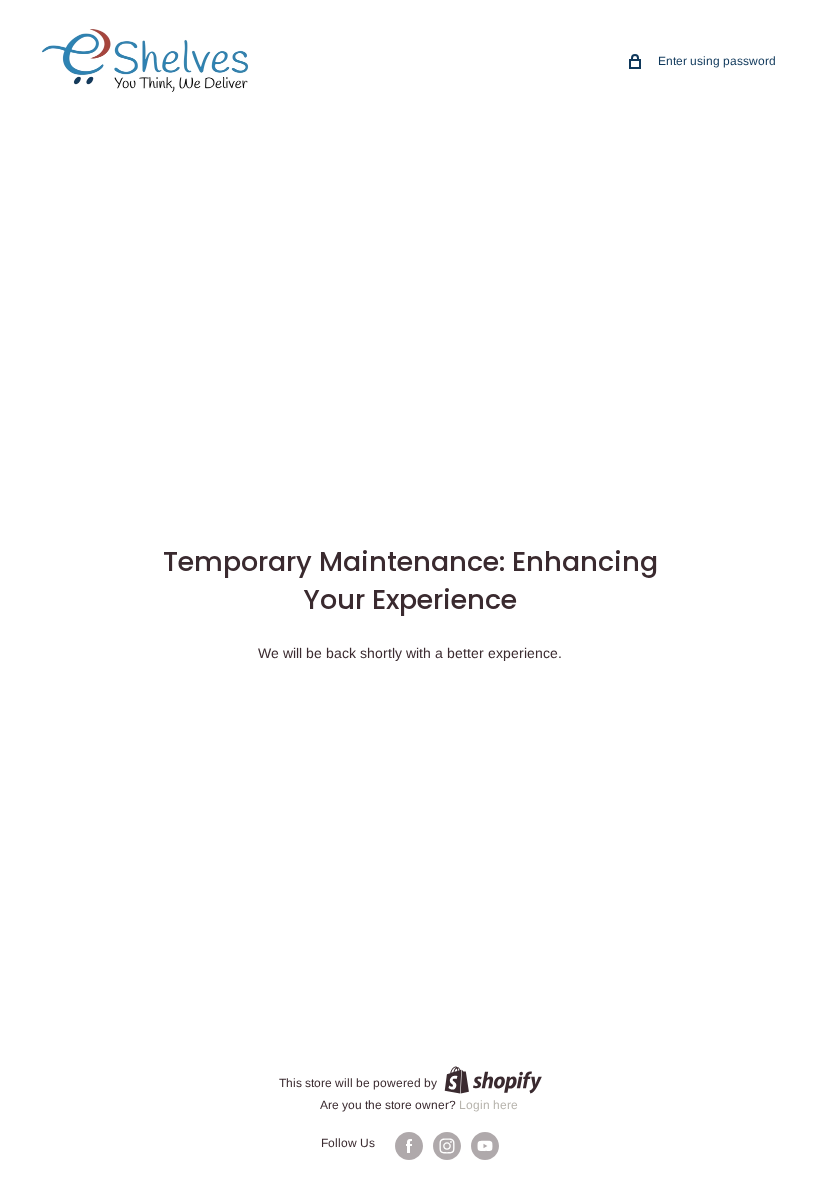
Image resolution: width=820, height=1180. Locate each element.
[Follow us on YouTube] (485, 1146)
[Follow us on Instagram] (447, 1146)
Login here (488, 1105)
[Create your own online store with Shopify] (493, 1080)
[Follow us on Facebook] (409, 1146)
